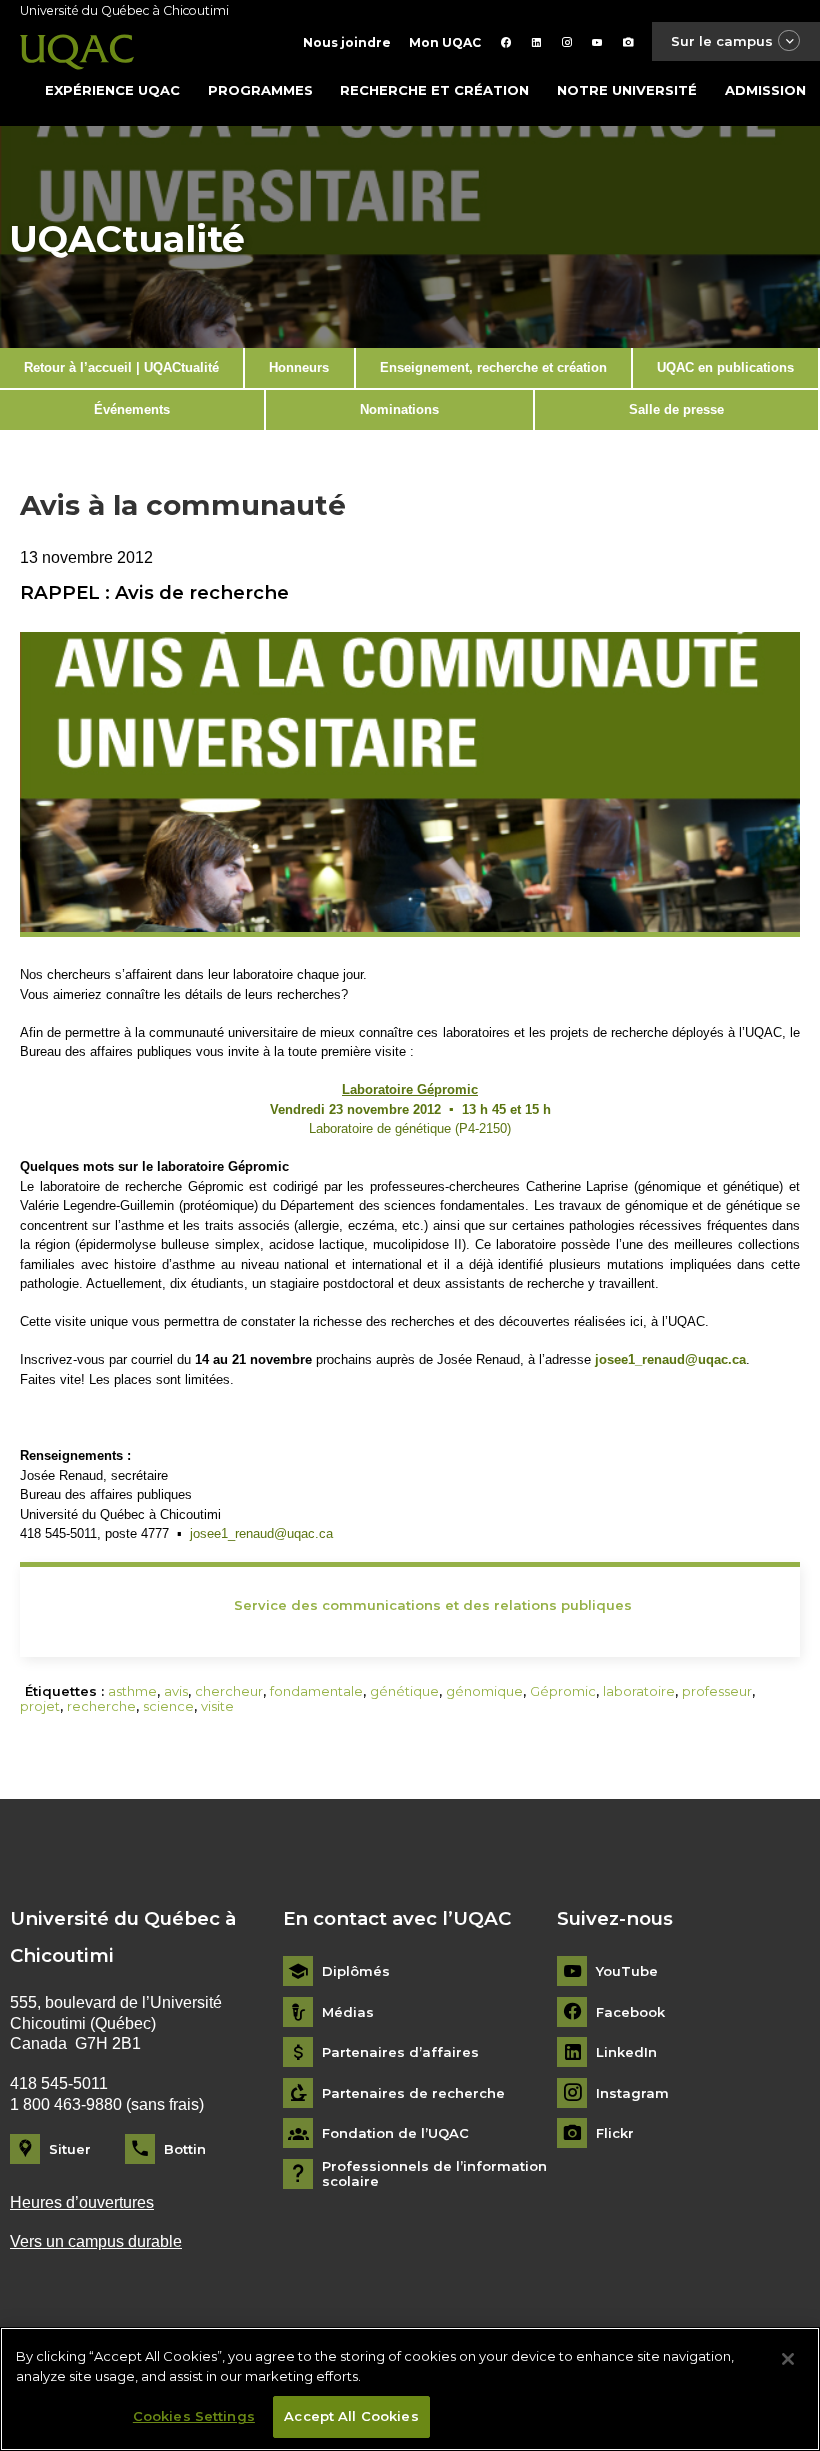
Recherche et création (434, 90)
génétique (404, 1691)
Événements (132, 409)
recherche (101, 1706)
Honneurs (299, 367)
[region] (410, 2389)
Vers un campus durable (96, 2241)
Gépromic (563, 1691)
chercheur (229, 1691)
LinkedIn (626, 2052)
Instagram (632, 2093)
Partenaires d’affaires (400, 2052)
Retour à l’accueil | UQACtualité (121, 367)
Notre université (627, 90)
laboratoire (639, 1691)
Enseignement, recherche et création (493, 367)
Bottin (185, 2149)
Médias (348, 2012)
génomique (484, 1691)
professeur (717, 1691)
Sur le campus (722, 41)
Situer (70, 2149)
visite (217, 1706)
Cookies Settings (194, 2416)
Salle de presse (676, 409)
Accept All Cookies (351, 2416)
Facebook (630, 2012)
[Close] (788, 2359)
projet (40, 1706)
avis (176, 1691)
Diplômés (356, 1971)
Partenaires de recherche (413, 2093)
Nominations (399, 409)
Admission (765, 90)
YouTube (627, 1971)
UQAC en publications (725, 367)
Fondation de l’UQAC (395, 2133)
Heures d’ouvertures (82, 2202)
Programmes (260, 90)
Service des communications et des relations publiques (433, 1605)
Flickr (615, 2133)
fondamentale (316, 1691)
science (168, 1706)
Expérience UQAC (112, 90)
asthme (132, 1691)
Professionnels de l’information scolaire (434, 2174)
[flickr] (628, 42)
